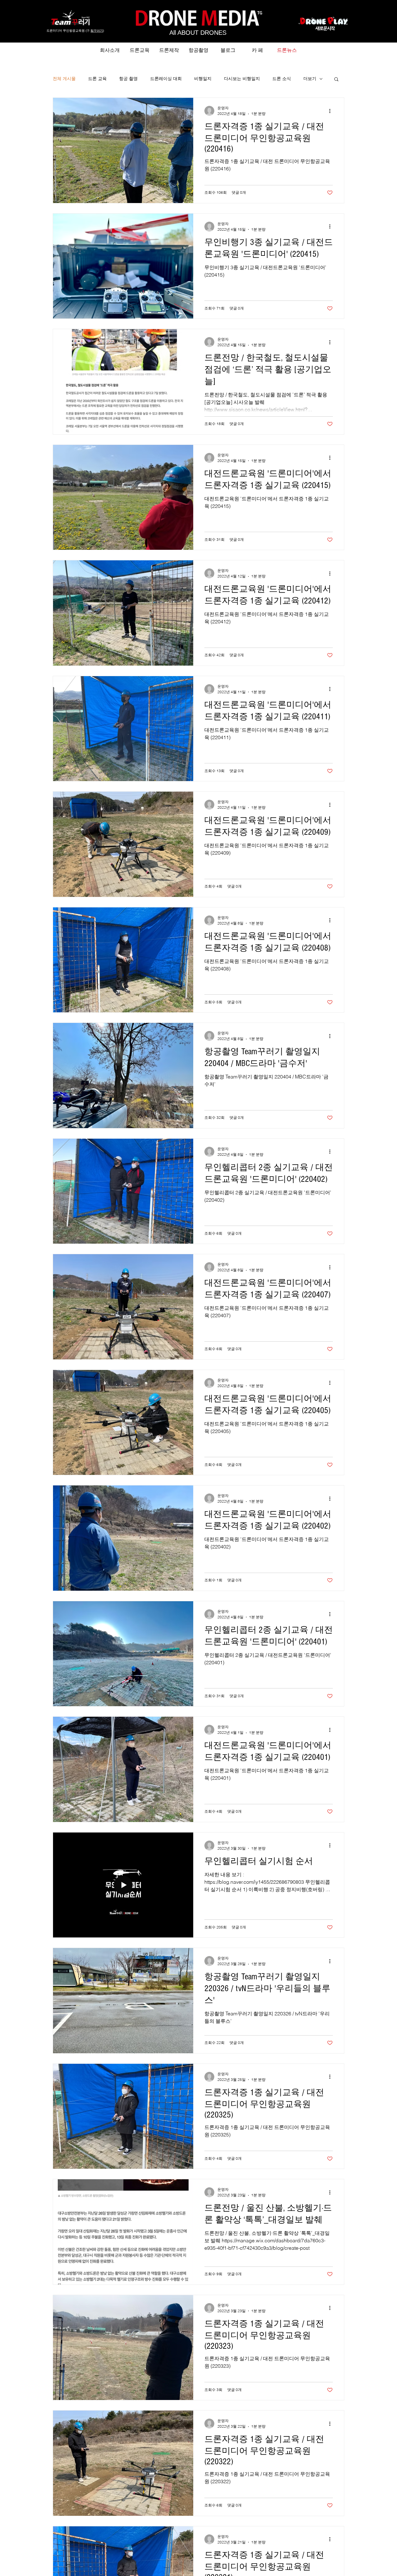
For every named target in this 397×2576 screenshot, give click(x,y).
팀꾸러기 (97, 31)
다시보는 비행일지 (242, 79)
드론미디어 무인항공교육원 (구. (69, 31)
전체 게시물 (64, 79)
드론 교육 (97, 79)
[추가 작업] (332, 111)
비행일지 (203, 79)
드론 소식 (282, 79)
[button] (336, 80)
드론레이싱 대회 (166, 79)
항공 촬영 (128, 79)
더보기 (310, 79)
